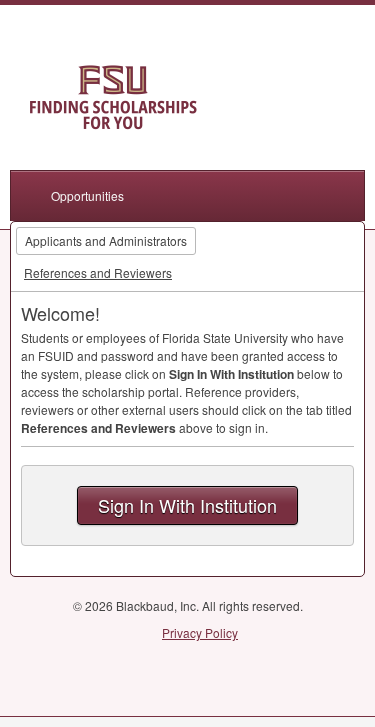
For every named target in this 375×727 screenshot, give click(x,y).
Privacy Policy (200, 632)
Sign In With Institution (187, 505)
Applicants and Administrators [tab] (106, 240)
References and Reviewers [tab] (98, 272)
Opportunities (87, 195)
